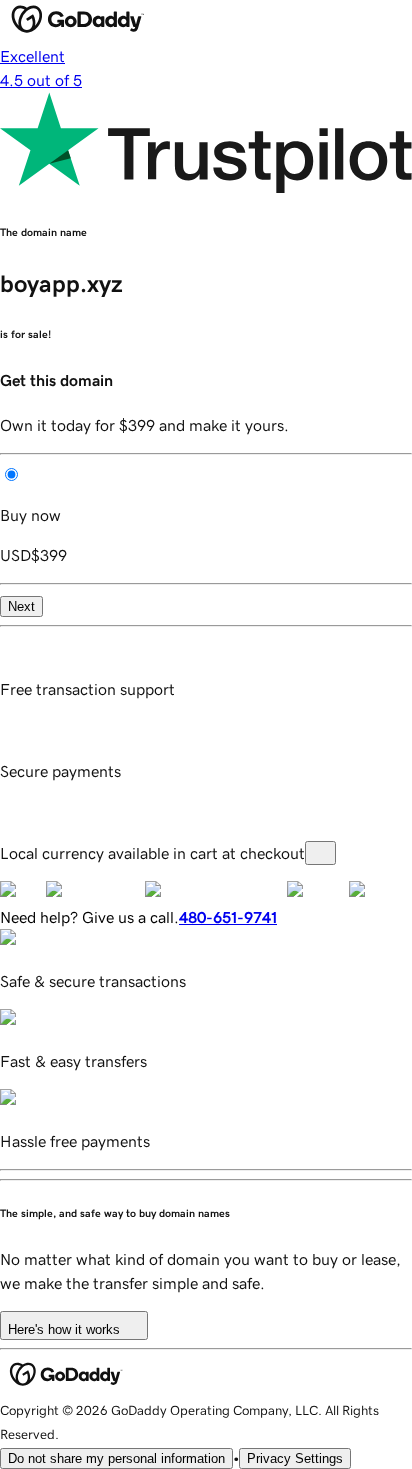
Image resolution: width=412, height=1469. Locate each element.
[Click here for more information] (320, 853)
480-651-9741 (228, 917)
